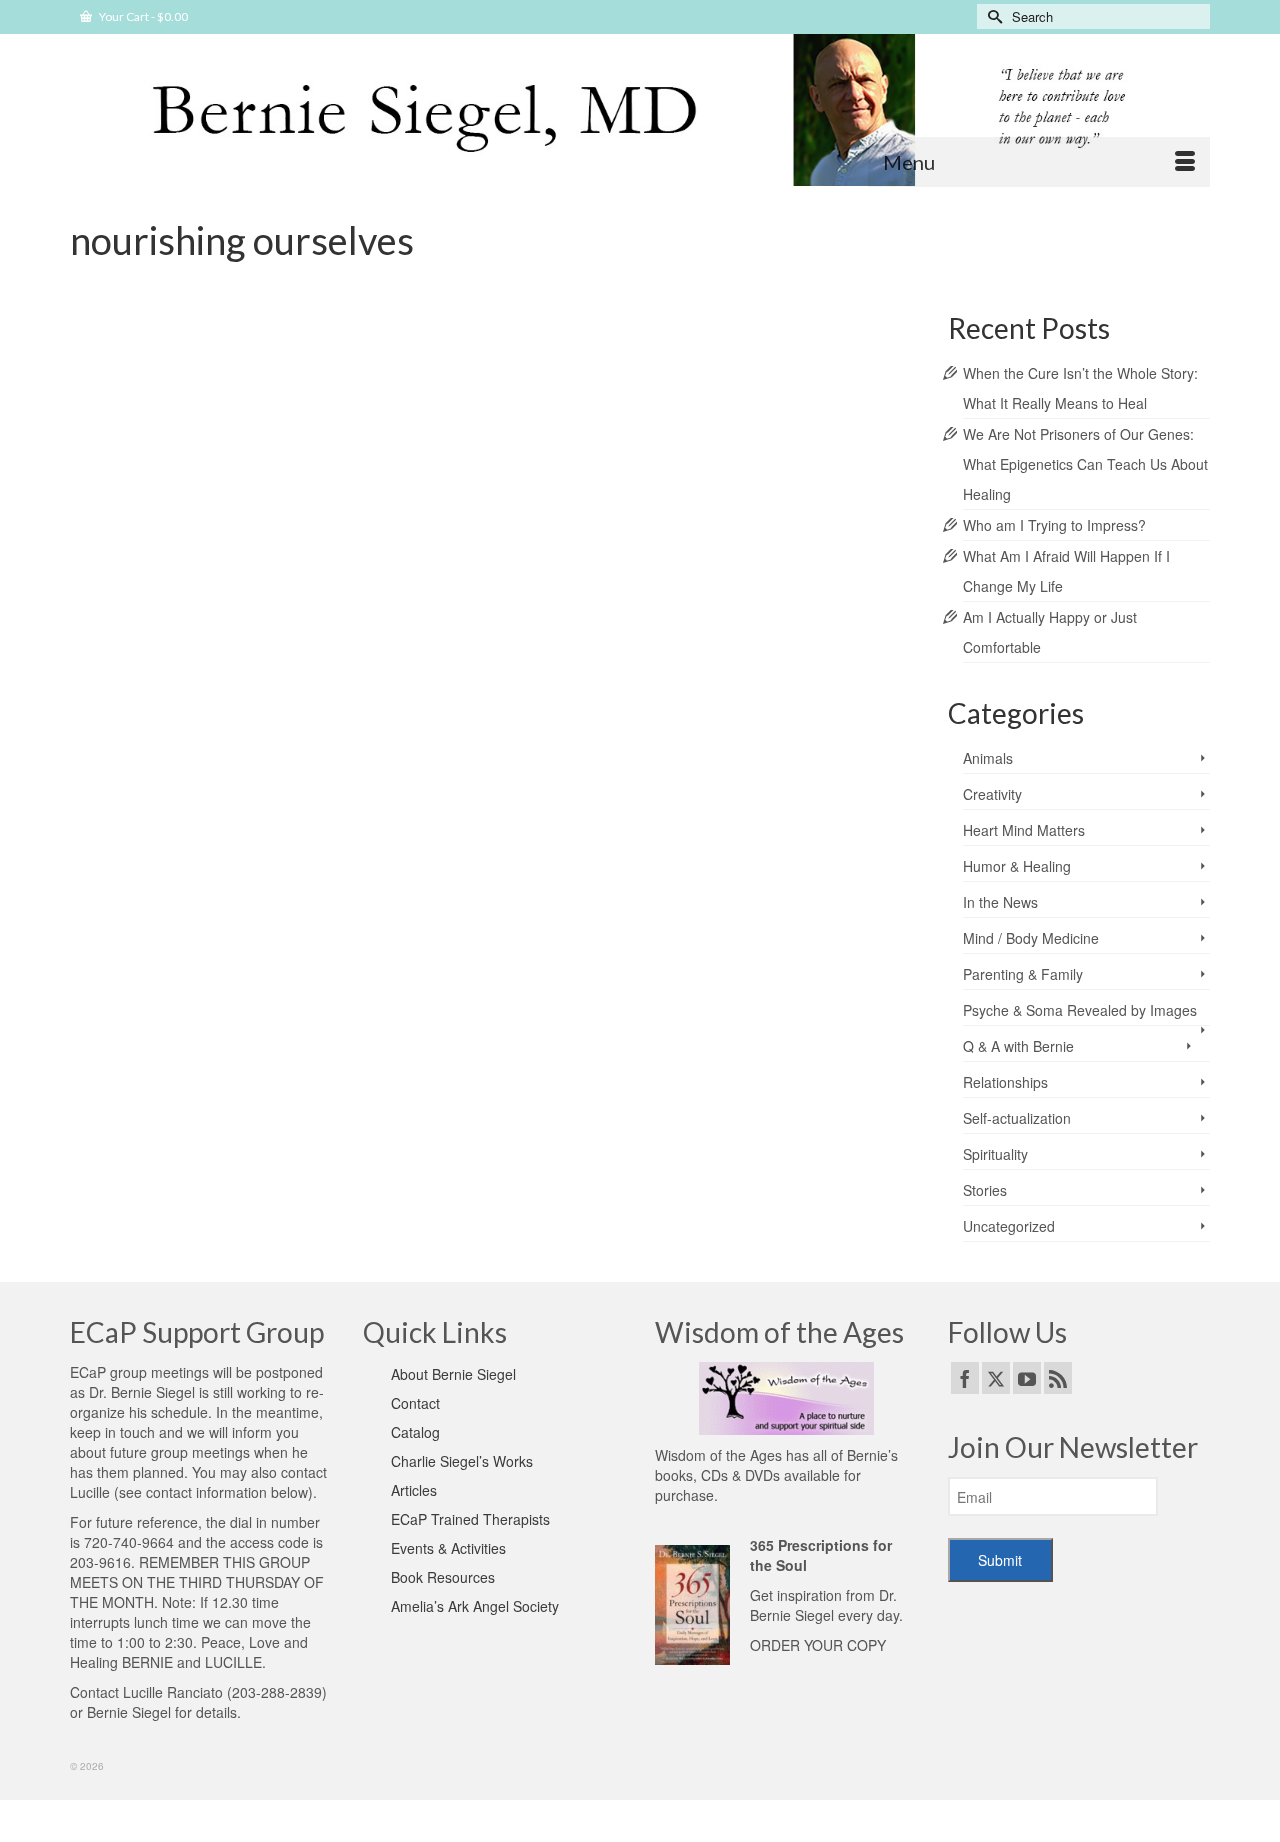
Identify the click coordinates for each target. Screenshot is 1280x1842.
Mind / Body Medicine (1031, 938)
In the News (1000, 902)
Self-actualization (198, 409)
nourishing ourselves (216, 517)
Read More (587, 464)
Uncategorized (1009, 1226)
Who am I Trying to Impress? (1054, 525)
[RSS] (1058, 1378)
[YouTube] (1027, 1378)
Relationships (1005, 1082)
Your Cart (142, 16)
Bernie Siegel (129, 1712)
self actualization (308, 517)
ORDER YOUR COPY (818, 1645)
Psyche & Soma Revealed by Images (1080, 1010)
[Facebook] (965, 1378)
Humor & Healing (1017, 866)
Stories (985, 1190)
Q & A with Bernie (1018, 1046)
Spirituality (995, 1154)
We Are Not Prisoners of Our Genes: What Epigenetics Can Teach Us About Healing (1085, 464)
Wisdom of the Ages (399, 517)
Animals (988, 758)
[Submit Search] (992, 16)
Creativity (992, 794)
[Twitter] (996, 1378)
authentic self (132, 517)
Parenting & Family (1023, 974)
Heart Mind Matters (1024, 830)
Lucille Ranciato (173, 1692)
